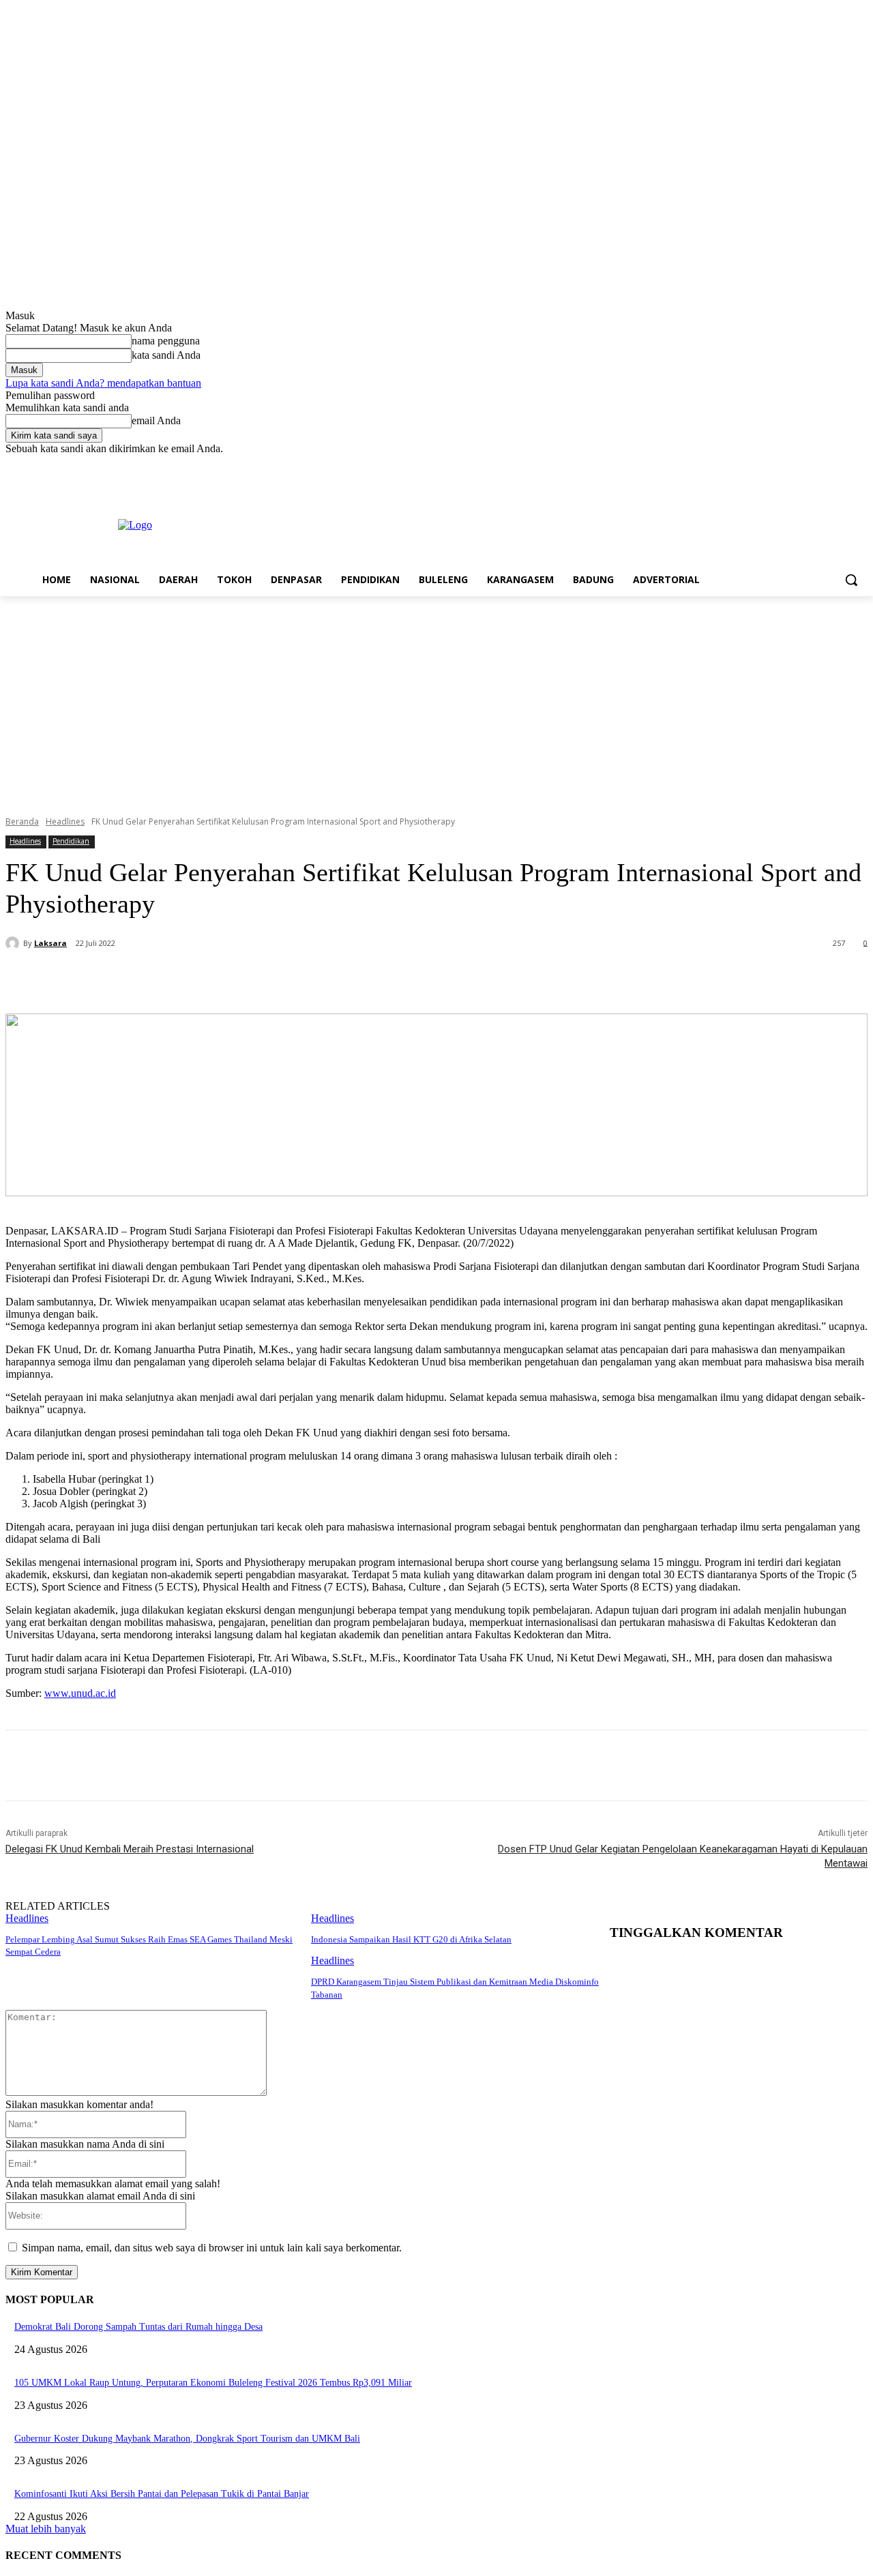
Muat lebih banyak (46, 2529)
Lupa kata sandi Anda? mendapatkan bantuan (103, 383)
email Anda (156, 420)
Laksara (50, 943)
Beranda (22, 821)
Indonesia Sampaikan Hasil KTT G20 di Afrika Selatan (411, 1939)
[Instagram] (803, 465)
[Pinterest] (238, 979)
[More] (337, 979)
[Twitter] (822, 465)
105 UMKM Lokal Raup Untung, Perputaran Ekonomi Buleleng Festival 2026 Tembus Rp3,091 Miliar (213, 2383)
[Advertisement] (436, 698)
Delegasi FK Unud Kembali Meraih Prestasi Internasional (130, 1849)
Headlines (65, 821)
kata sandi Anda (166, 355)
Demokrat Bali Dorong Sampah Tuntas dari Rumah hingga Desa (138, 2327)
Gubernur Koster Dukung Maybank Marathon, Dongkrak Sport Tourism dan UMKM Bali (187, 2439)
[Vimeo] (841, 465)
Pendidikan (71, 841)
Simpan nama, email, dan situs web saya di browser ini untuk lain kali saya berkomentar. (212, 2248)
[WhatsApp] (287, 979)
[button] (851, 580)
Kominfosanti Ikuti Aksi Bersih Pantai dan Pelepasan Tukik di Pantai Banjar (162, 2494)
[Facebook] (784, 465)
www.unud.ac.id (80, 1693)
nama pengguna (166, 341)
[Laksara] (14, 943)
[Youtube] (860, 465)
